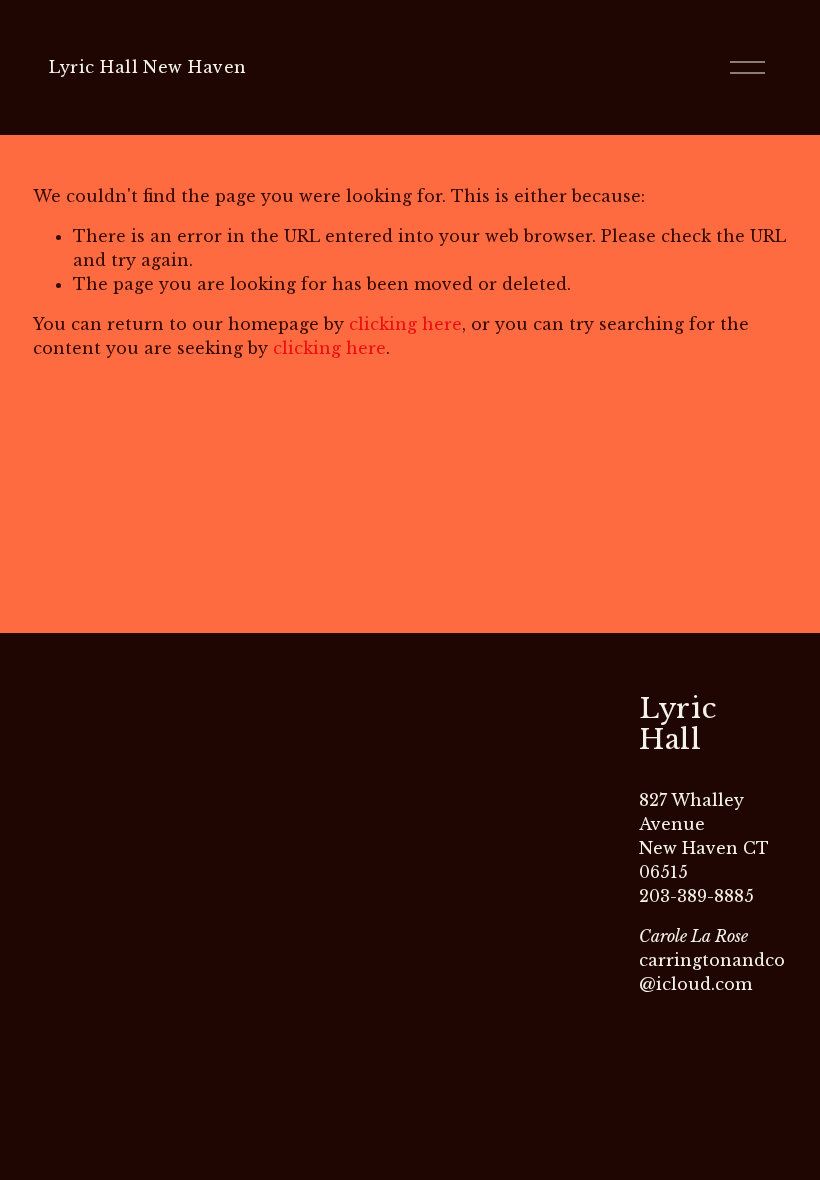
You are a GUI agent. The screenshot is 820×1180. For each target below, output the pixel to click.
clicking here (405, 324)
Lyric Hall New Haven (148, 67)
